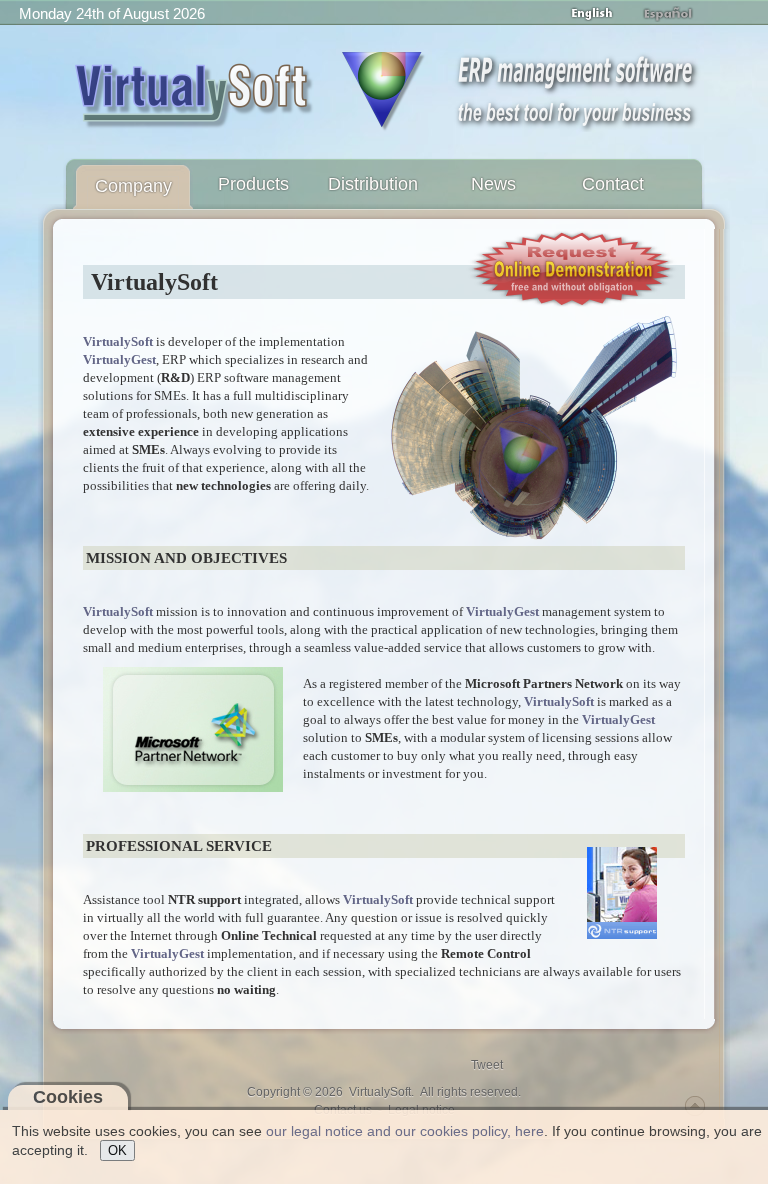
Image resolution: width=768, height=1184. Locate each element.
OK (117, 1150)
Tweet (487, 1065)
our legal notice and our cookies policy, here (405, 1131)
